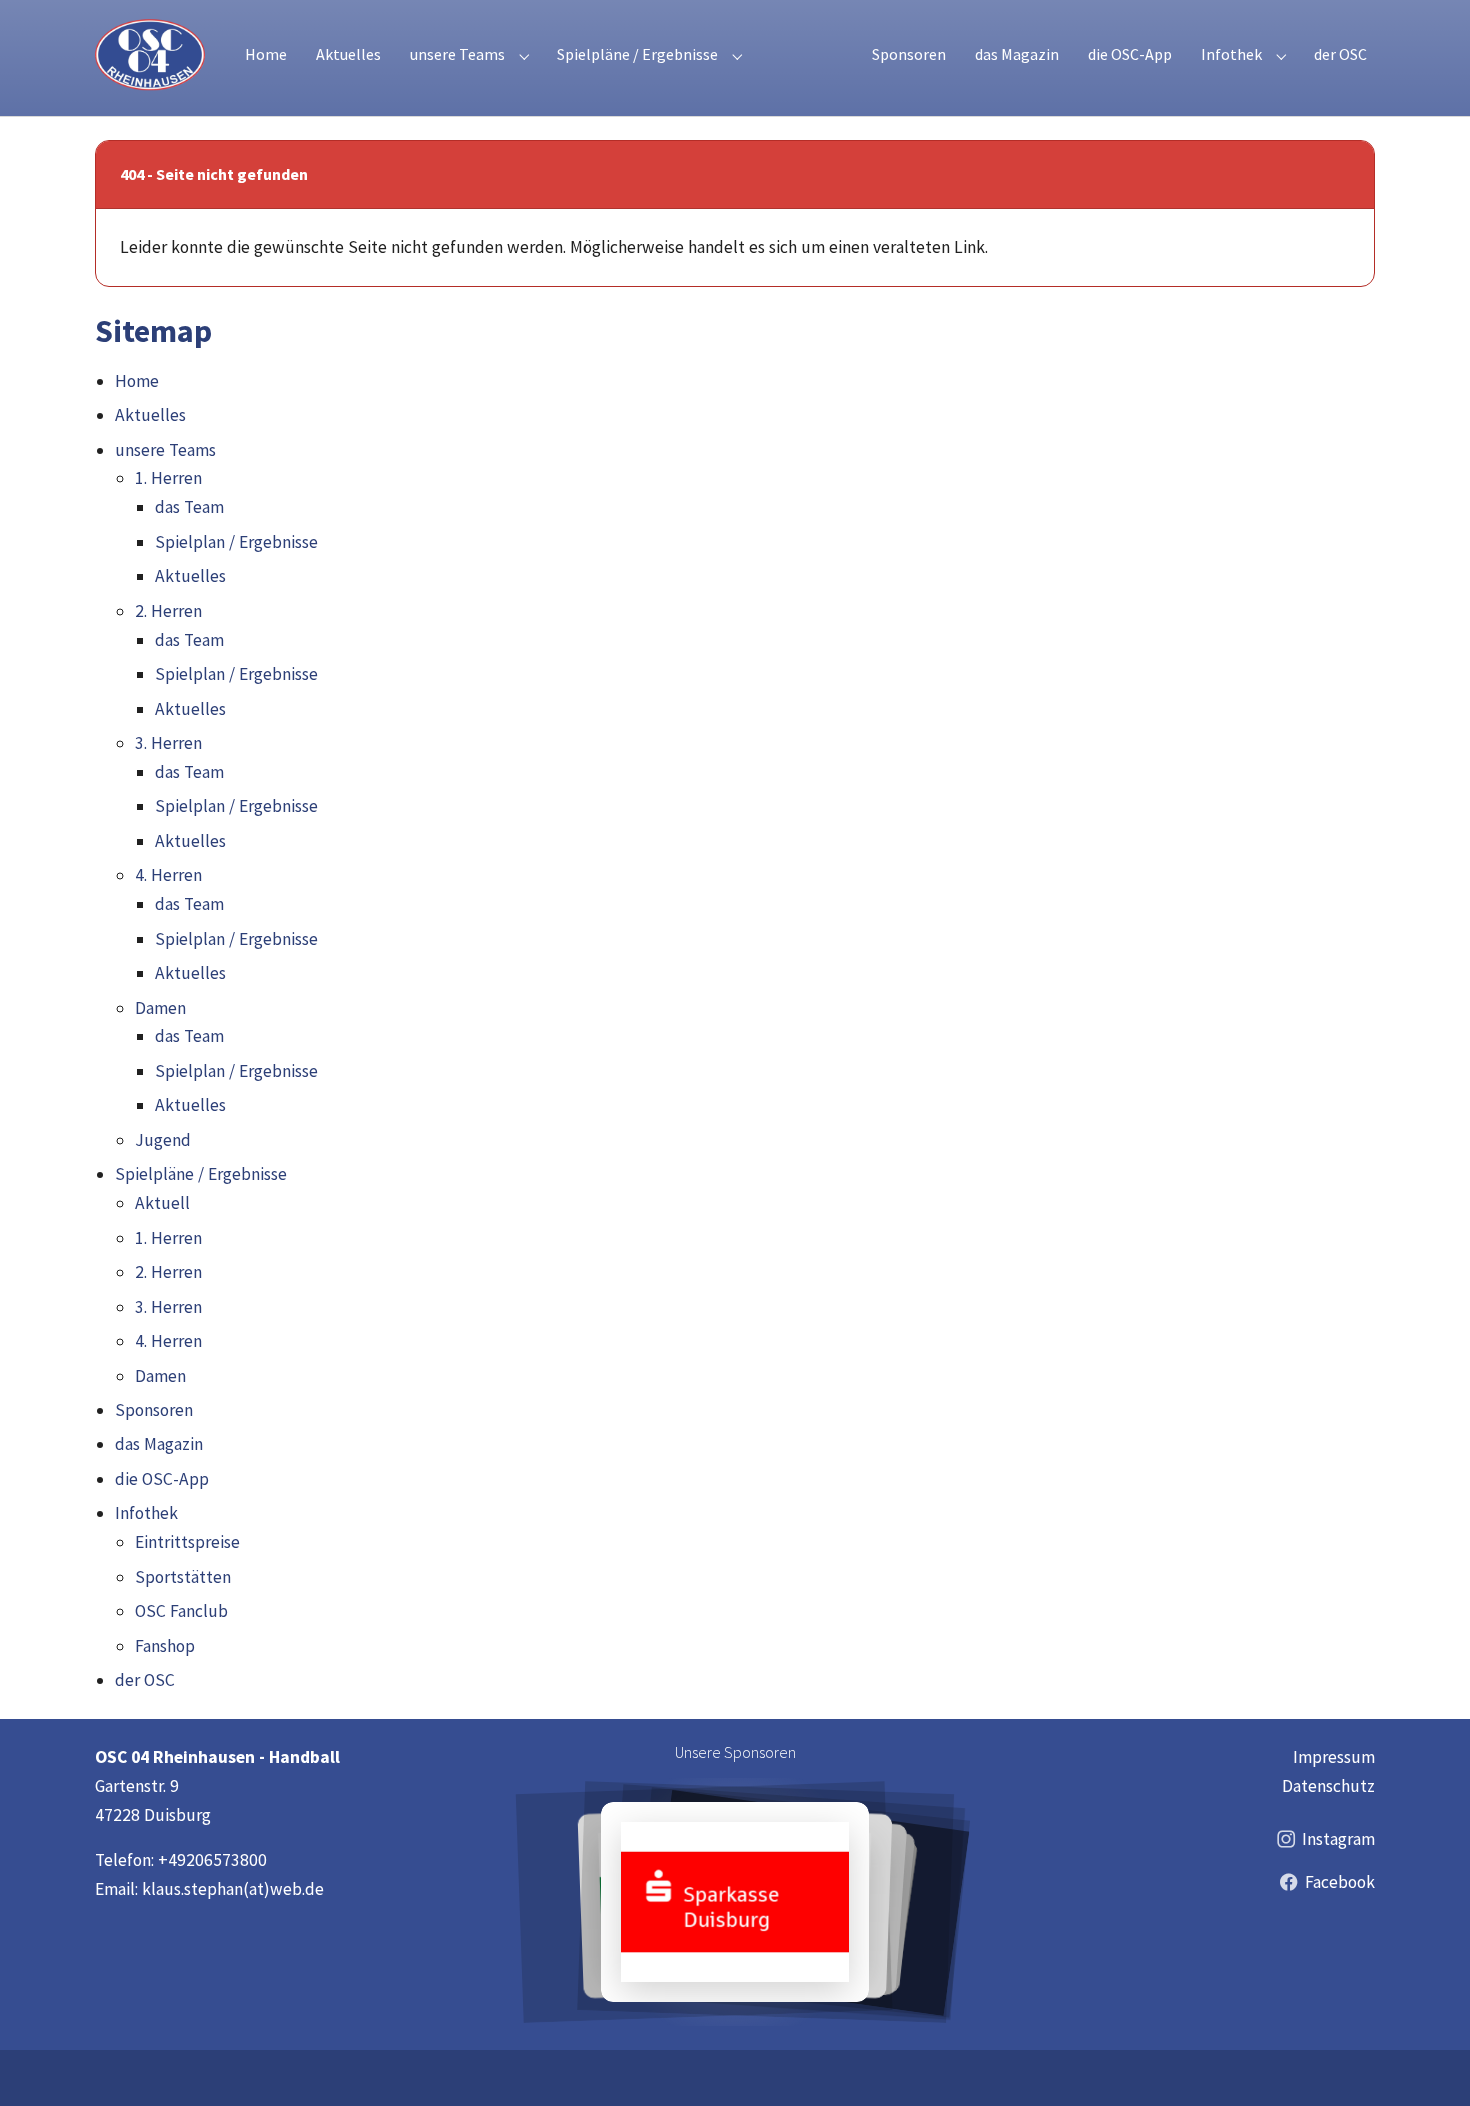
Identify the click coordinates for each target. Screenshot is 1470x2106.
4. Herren (168, 875)
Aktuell (162, 1203)
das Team (189, 507)
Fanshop (165, 1646)
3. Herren (168, 743)
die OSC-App (162, 1479)
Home (137, 381)
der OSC (145, 1680)
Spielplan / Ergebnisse (236, 542)
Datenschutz (1328, 1786)
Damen (160, 1008)
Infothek (146, 1513)
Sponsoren (154, 1410)
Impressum (1334, 1757)
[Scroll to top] (1424, 2060)
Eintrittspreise (187, 1542)
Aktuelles (150, 415)
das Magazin (159, 1444)
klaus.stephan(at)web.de (233, 1889)
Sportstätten (183, 1577)
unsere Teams (165, 450)
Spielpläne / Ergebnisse (201, 1174)
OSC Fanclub (181, 1611)
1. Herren (168, 478)
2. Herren (168, 611)
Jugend (163, 1140)
